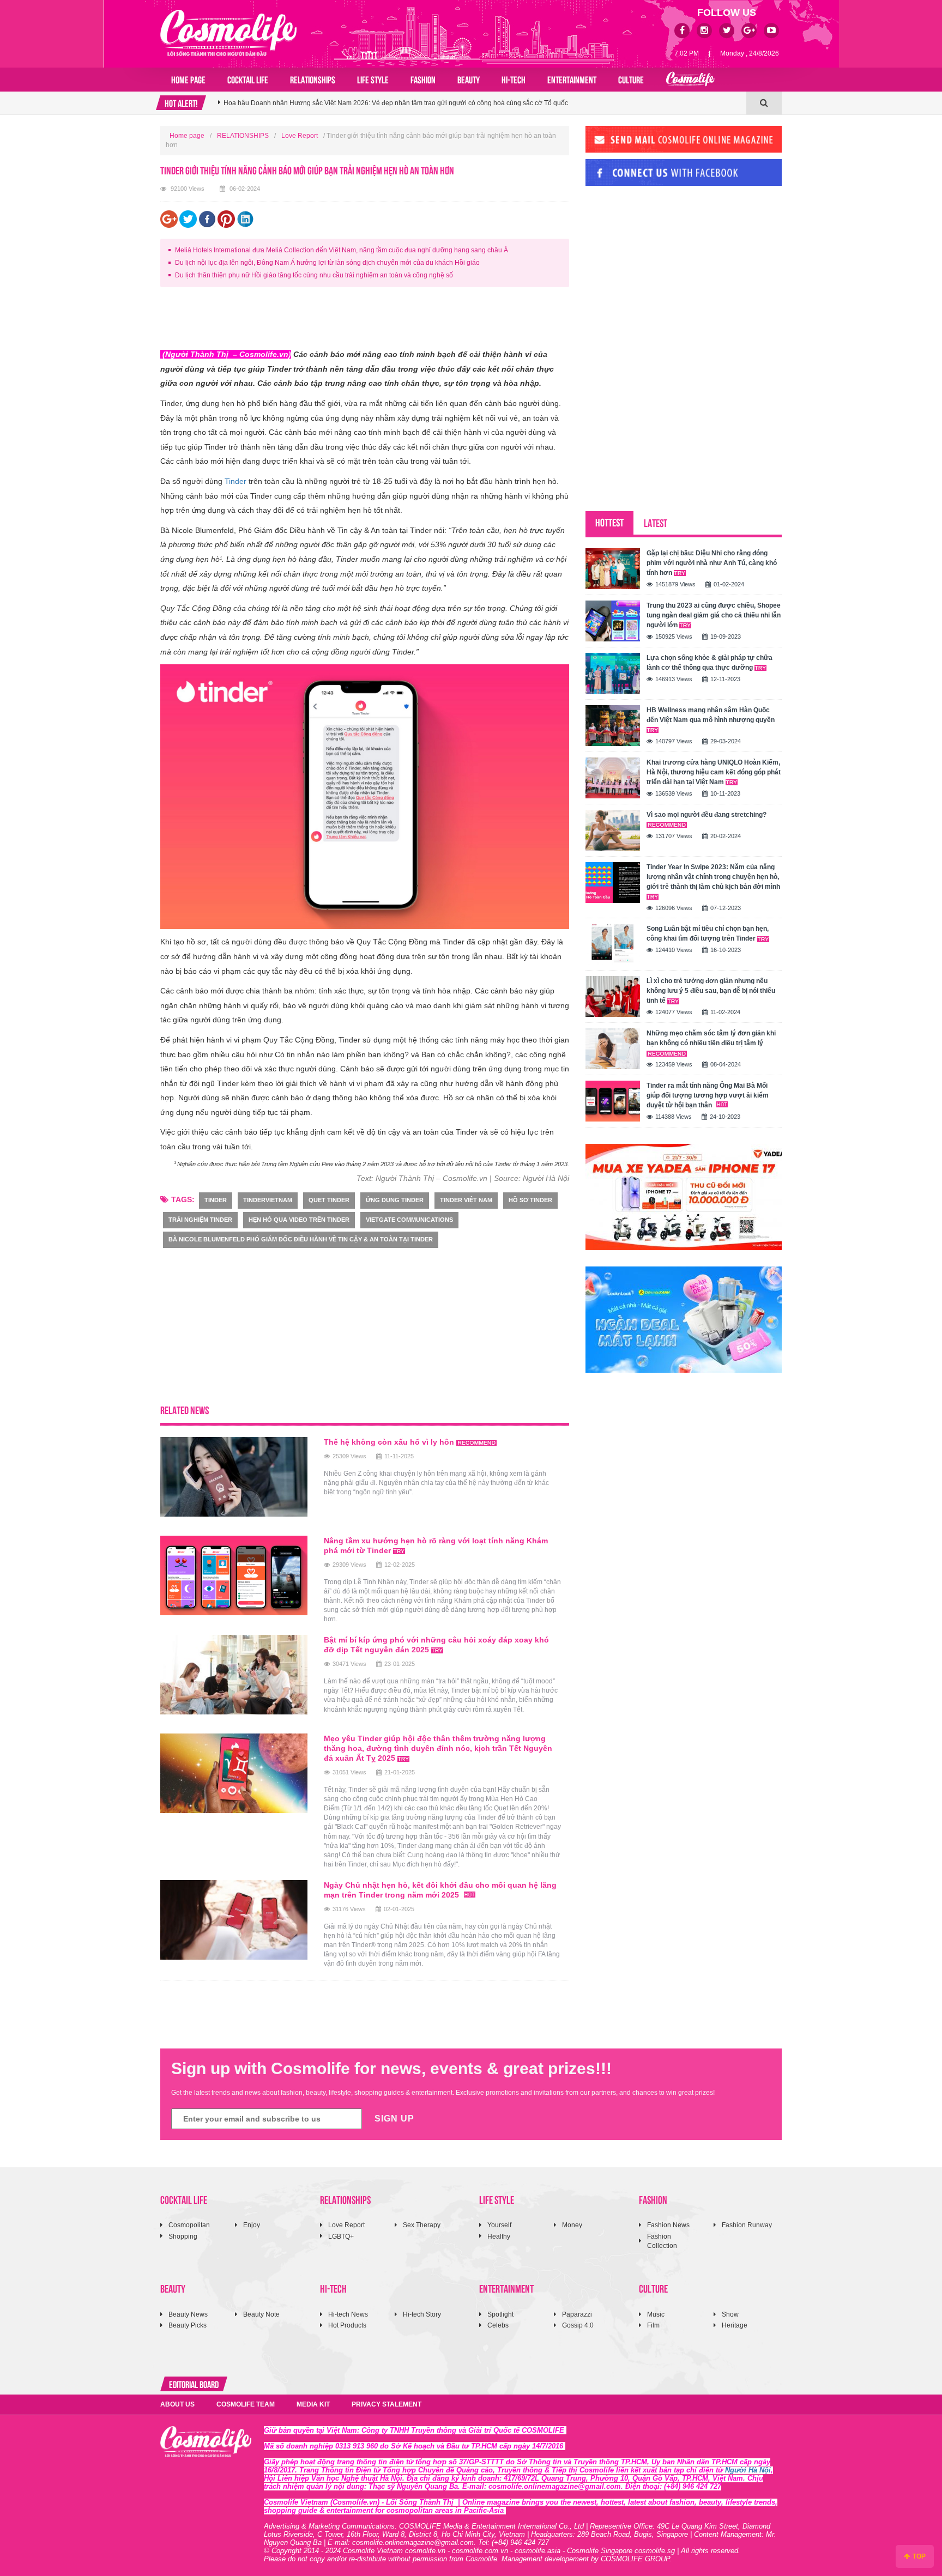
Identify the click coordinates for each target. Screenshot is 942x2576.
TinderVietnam (268, 1200)
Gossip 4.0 (578, 2325)
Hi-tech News (348, 2314)
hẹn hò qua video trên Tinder (299, 1220)
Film (653, 2325)
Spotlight (500, 2314)
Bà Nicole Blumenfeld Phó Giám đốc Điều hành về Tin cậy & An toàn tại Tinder (301, 1239)
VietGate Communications (409, 1220)
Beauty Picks (188, 2325)
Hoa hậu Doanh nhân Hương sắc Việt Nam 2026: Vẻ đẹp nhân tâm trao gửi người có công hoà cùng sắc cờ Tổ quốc (396, 103)
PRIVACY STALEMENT (387, 2404)
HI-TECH (514, 79)
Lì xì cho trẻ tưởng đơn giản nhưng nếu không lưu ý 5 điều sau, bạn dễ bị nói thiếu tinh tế (711, 991)
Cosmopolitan (189, 2225)
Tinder (235, 481)
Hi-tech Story (422, 2314)
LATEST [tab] (656, 522)
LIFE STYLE (373, 79)
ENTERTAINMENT (572, 79)
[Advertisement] (359, 320)
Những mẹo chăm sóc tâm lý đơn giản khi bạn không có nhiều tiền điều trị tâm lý (711, 1038)
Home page (188, 79)
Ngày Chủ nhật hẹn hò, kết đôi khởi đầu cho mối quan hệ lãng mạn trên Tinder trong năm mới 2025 (440, 1890)
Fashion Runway (747, 2225)
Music (656, 2314)
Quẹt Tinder (329, 1200)
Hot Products (347, 2325)
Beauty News (188, 2314)
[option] (482, 103)
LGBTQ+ (341, 2236)
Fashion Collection (662, 2241)
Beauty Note (261, 2314)
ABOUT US (177, 2404)
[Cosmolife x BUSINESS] (690, 80)
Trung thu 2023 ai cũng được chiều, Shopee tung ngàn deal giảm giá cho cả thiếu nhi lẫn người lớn (714, 615)
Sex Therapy (422, 2225)
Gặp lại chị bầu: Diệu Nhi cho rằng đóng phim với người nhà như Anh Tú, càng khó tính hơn (712, 563)
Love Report (300, 136)
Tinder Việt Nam (466, 1200)
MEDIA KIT (313, 2404)
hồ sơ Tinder (530, 1200)
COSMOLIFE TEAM (246, 2404)
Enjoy (252, 2225)
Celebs (498, 2325)
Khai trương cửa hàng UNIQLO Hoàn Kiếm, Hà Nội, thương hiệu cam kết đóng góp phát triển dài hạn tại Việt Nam (714, 772)
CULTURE (631, 79)
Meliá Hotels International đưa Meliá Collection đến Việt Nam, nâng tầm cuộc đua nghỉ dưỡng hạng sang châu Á (342, 250)
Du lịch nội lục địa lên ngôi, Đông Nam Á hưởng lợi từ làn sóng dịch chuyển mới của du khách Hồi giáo (327, 263)
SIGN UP (394, 2119)
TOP (918, 2556)
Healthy (499, 2236)
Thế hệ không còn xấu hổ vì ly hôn (390, 1442)
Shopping (183, 2236)
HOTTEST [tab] (609, 522)
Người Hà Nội (748, 2470)
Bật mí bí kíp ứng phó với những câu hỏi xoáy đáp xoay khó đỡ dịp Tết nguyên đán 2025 (436, 1645)
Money (572, 2225)
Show (730, 2314)
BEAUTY (469, 79)
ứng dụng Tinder (395, 1200)
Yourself (499, 2225)
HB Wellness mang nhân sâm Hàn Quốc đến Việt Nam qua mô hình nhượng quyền (711, 715)
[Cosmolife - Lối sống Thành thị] (228, 33)
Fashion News (668, 2225)
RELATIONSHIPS (313, 79)
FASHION (423, 79)
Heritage (735, 2325)
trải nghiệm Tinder (200, 1220)
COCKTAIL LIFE (248, 79)
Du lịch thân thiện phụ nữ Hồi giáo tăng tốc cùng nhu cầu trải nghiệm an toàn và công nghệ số (314, 275)
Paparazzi (577, 2314)
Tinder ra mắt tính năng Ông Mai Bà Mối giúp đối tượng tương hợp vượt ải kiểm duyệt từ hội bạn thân (708, 1095)
